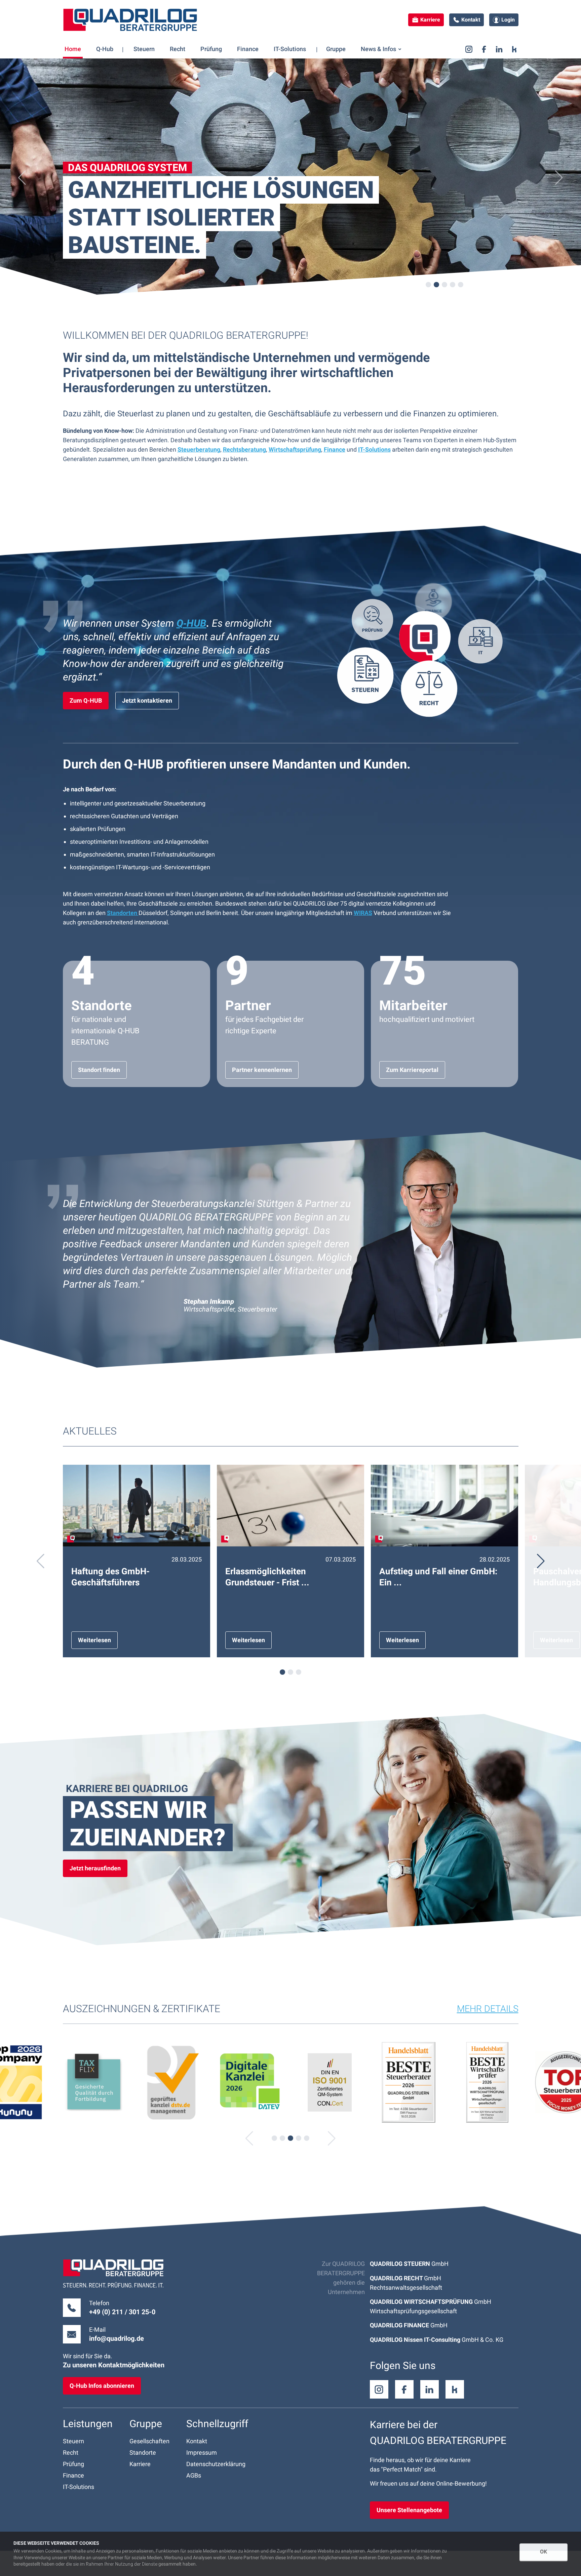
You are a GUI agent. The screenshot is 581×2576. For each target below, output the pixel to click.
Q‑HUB (191, 623)
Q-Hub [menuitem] (105, 49)
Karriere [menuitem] (140, 2464)
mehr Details (488, 2009)
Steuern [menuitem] (144, 49)
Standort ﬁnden (99, 1070)
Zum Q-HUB (86, 700)
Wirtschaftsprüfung (295, 449)
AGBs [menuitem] (194, 2475)
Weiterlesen (94, 1640)
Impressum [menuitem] (202, 2453)
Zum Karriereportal (412, 1070)
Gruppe (146, 2424)
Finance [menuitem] (248, 49)
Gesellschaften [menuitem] (149, 2441)
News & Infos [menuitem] (378, 49)
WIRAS (363, 913)
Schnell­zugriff (217, 2424)
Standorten (123, 913)
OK (544, 2552)
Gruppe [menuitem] (336, 49)
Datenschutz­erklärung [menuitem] (216, 2464)
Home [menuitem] (73, 49)
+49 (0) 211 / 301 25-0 (122, 2312)
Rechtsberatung (244, 449)
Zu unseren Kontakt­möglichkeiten (114, 2365)
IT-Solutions (374, 449)
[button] (22, 178)
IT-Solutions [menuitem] (290, 49)
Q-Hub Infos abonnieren (102, 2386)
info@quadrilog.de (117, 2338)
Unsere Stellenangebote (409, 2510)
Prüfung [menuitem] (211, 49)
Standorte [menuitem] (143, 2453)
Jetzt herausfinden (95, 1868)
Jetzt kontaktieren (147, 700)
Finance (335, 449)
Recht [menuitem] (178, 49)
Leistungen (88, 2424)
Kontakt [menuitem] (197, 2441)
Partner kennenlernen (262, 1070)
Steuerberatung (199, 449)
